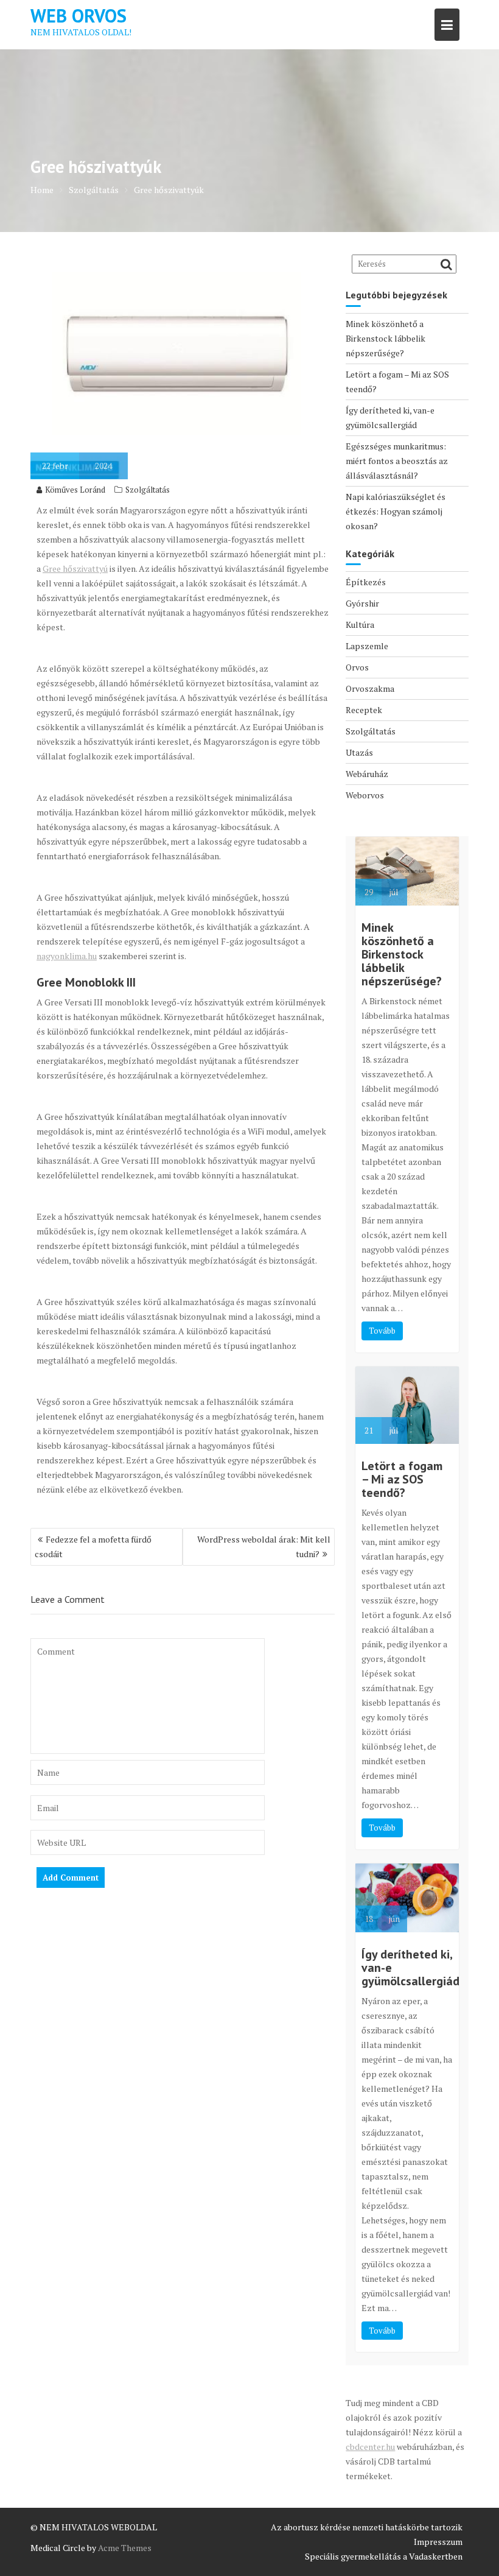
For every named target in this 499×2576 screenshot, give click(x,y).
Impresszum (438, 2542)
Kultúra (360, 625)
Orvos (357, 667)
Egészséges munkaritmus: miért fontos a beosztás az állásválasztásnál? (397, 461)
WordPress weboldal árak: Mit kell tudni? (264, 1547)
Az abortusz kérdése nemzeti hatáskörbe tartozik (367, 2527)
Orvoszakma (370, 688)
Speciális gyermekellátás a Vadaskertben (384, 2556)
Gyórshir (362, 603)
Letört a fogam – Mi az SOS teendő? (402, 1479)
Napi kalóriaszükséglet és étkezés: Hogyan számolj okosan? (396, 511)
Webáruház (367, 774)
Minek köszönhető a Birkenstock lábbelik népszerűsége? (386, 338)
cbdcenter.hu (370, 2447)
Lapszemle (367, 646)
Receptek (364, 710)
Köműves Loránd (75, 490)
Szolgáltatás (148, 490)
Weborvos (365, 795)
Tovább (382, 1331)
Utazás (359, 752)
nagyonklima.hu (67, 956)
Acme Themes (125, 2548)
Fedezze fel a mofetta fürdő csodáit (93, 1547)
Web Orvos (79, 16)
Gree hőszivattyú (75, 568)
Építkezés (366, 582)
